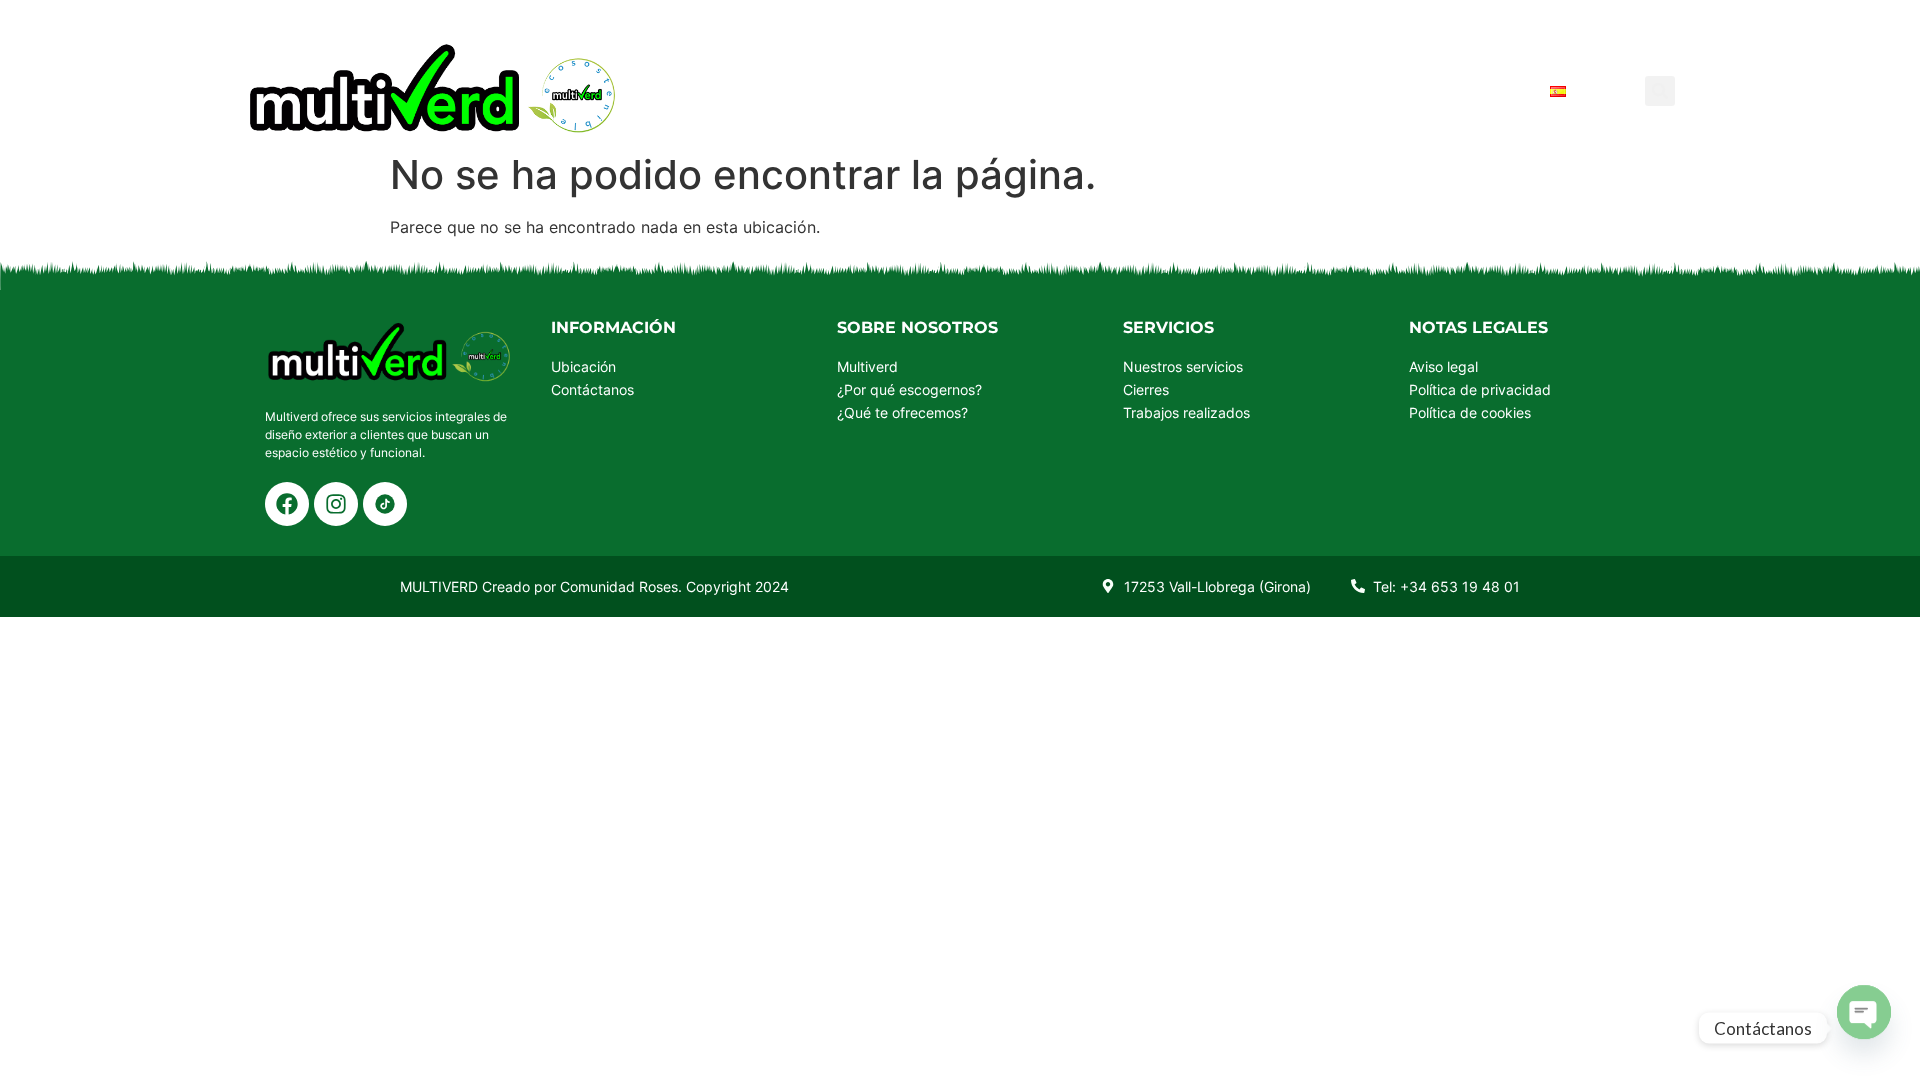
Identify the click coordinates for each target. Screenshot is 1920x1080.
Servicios (985, 90)
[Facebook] (287, 504)
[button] (1660, 91)
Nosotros (1109, 90)
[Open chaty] (1864, 1010)
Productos (855, 90)
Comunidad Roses (619, 586)
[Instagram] (336, 504)
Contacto (1472, 90)
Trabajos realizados (1291, 90)
